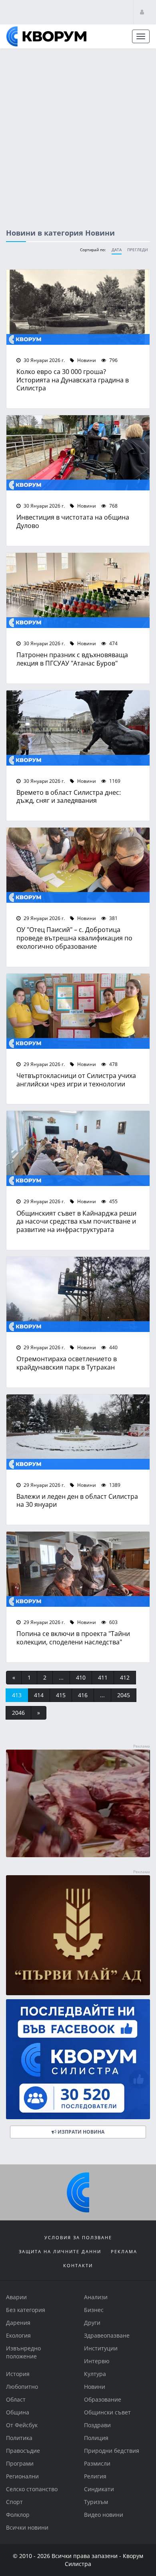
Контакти (78, 2265)
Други (92, 2323)
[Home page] (46, 36)
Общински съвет (107, 2412)
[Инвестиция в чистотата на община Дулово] (78, 453)
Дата (117, 250)
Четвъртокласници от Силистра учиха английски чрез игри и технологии (76, 1080)
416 (83, 1695)
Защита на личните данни (60, 2251)
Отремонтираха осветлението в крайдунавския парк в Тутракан (67, 1363)
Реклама (124, 2251)
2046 (18, 1713)
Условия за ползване (78, 2237)
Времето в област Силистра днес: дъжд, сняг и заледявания (69, 796)
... (61, 1677)
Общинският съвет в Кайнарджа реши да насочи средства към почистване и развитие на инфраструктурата (76, 1221)
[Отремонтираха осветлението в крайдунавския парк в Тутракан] (78, 1294)
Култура (95, 2374)
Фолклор (18, 2515)
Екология (18, 2335)
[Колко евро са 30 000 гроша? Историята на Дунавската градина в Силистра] (78, 307)
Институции (101, 2348)
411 (103, 1677)
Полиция (96, 2438)
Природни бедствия (112, 2451)
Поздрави (97, 2425)
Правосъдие (23, 2451)
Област (16, 2399)
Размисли (97, 2463)
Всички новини (27, 2527)
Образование (103, 2399)
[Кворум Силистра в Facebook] (78, 2059)
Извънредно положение (23, 2352)
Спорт (14, 2502)
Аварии (16, 2297)
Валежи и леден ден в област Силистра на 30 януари (77, 1500)
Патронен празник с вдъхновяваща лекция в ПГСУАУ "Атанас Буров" (72, 659)
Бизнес (94, 2310)
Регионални (22, 2476)
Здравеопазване (107, 2335)
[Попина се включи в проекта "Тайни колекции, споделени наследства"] (78, 1569)
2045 (124, 1695)
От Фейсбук (22, 2425)
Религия (95, 2476)
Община (18, 2412)
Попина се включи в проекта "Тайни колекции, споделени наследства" (73, 1638)
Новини (86, 360)
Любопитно (22, 2387)
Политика (19, 2438)
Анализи (96, 2297)
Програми (20, 2463)
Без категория (26, 2310)
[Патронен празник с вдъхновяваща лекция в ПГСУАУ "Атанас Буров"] (78, 590)
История (18, 2374)
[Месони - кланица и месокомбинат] (78, 1855)
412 (125, 1677)
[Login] (142, 12)
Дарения (18, 2323)
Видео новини (104, 2515)
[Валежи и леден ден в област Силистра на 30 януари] (78, 1432)
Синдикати (99, 2489)
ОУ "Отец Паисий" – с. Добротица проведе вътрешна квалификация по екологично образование (74, 938)
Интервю (97, 2361)
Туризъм (96, 2502)
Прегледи (138, 250)
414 (39, 1695)
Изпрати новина (80, 2132)
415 (61, 1695)
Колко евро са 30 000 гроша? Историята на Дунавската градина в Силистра (73, 380)
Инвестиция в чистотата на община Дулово (73, 521)
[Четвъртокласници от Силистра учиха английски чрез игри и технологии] (78, 1011)
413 (17, 1695)
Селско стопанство (32, 2489)
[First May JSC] (78, 1935)
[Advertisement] (78, 131)
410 (81, 1677)
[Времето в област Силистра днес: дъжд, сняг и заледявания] (78, 728)
